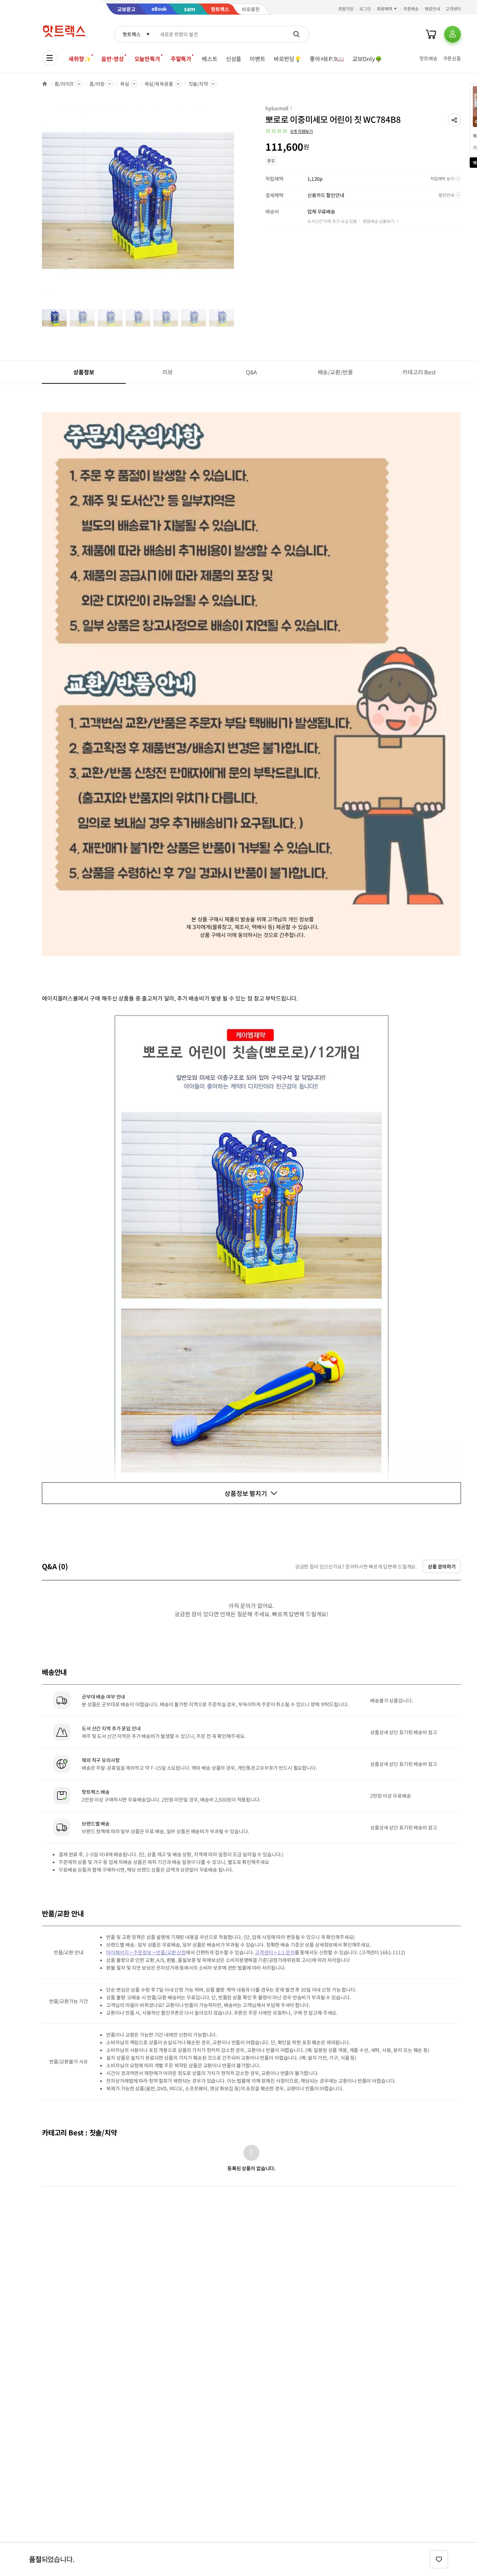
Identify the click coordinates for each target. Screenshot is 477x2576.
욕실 (125, 84)
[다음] (236, 204)
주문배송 (411, 9)
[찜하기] (439, 2559)
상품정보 (84, 372)
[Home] (45, 84)
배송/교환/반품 (335, 372)
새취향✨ (80, 59)
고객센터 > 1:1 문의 (275, 1952)
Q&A (252, 372)
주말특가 (181, 59)
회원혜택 (384, 9)
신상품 (234, 59)
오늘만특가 (147, 59)
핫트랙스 (131, 34)
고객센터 (453, 9)
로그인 (365, 9)
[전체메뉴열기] (50, 58)
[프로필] (453, 34)
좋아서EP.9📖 (327, 59)
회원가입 (346, 9)
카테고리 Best (419, 372)
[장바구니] (431, 34)
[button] (454, 120)
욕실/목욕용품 (159, 84)
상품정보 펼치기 (246, 1493)
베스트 (210, 59)
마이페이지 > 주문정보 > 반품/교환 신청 (146, 1952)
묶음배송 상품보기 (379, 221)
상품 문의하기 (442, 1566)
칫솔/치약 (198, 84)
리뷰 (168, 372)
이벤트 (258, 59)
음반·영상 (112, 59)
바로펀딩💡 (288, 59)
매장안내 (432, 9)
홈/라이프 (64, 84)
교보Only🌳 (367, 59)
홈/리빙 (97, 84)
